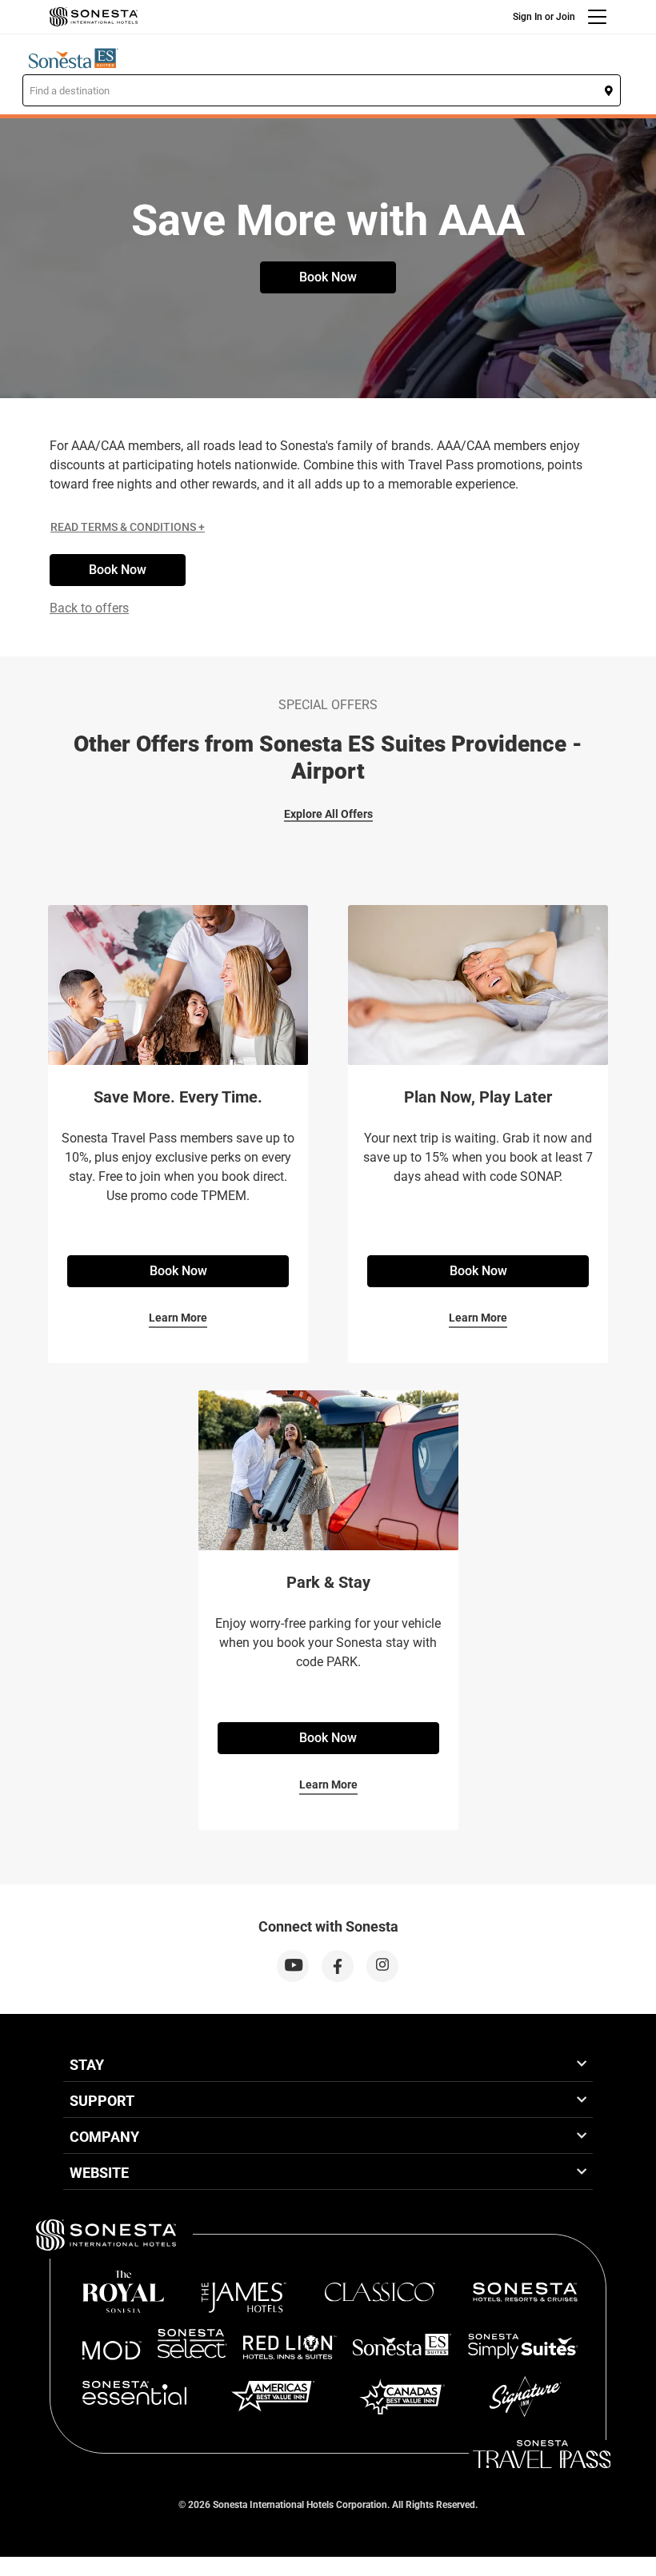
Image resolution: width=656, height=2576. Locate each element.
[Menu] (597, 17)
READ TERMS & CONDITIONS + (128, 527)
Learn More (178, 1318)
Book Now (328, 277)
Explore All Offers (328, 814)
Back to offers (89, 608)
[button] (322, 90)
